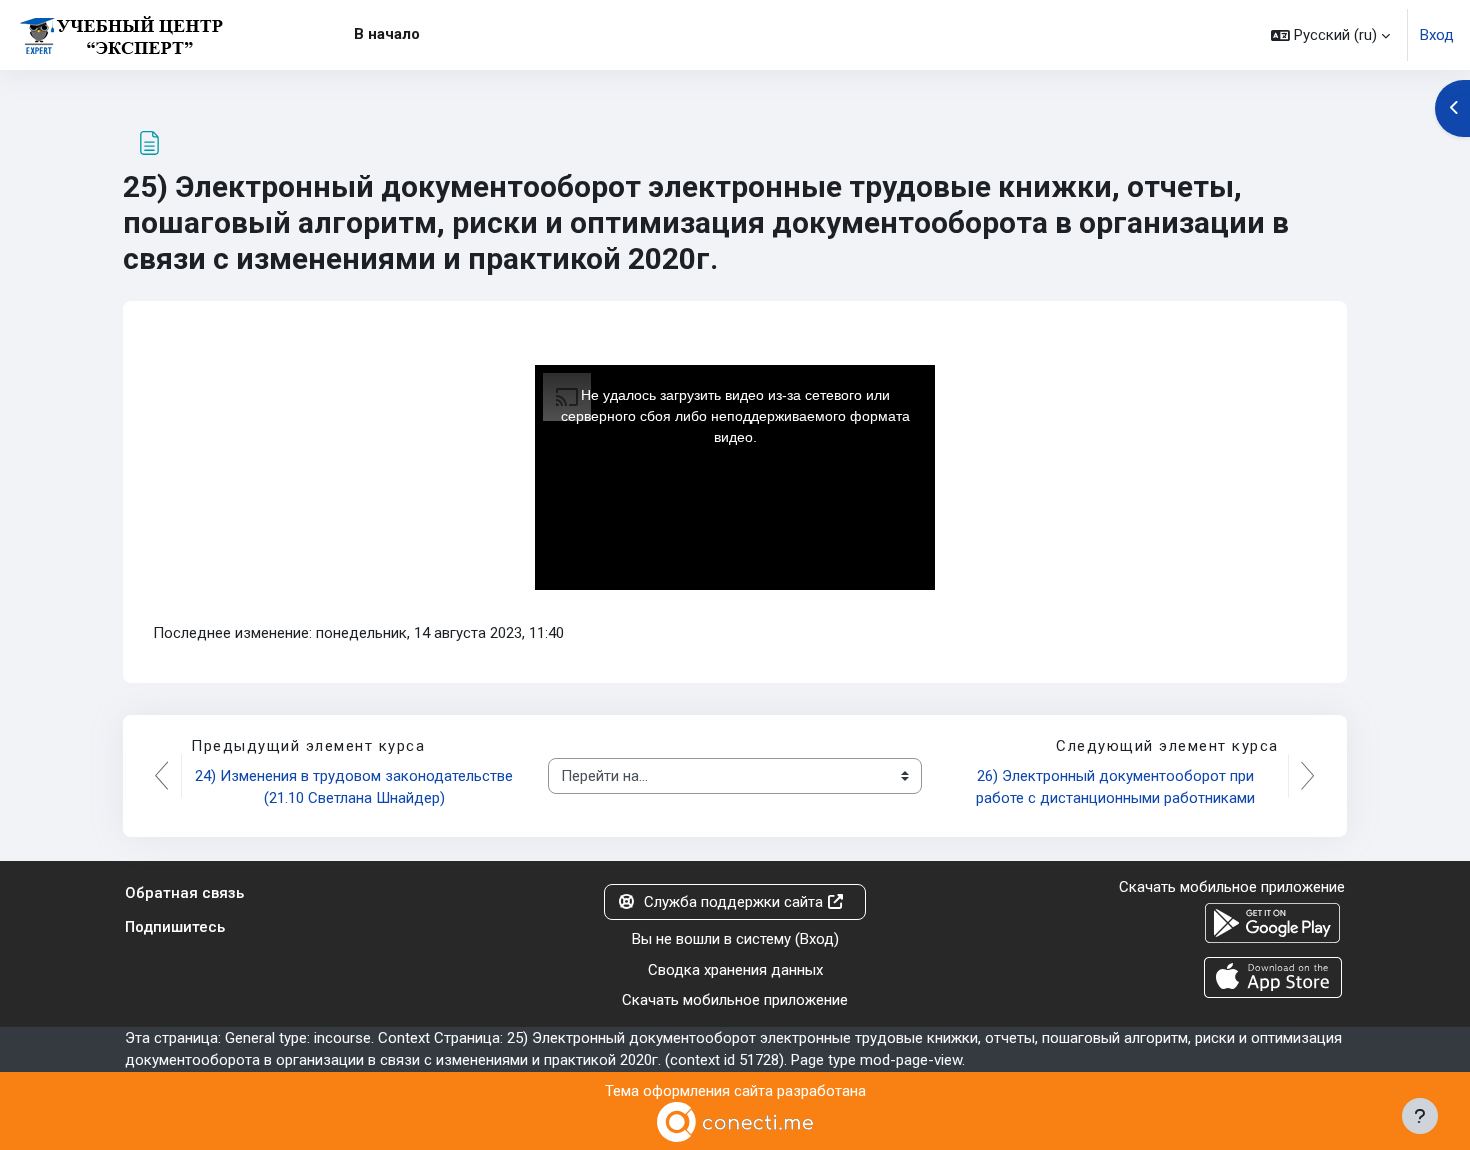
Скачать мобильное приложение (735, 1000)
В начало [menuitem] (387, 34)
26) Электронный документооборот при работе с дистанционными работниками (1117, 787)
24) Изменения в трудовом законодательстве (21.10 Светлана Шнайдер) (356, 787)
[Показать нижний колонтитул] (1420, 1116)
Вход (1437, 35)
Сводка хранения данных (735, 970)
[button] (1330, 35)
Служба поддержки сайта (733, 902)
